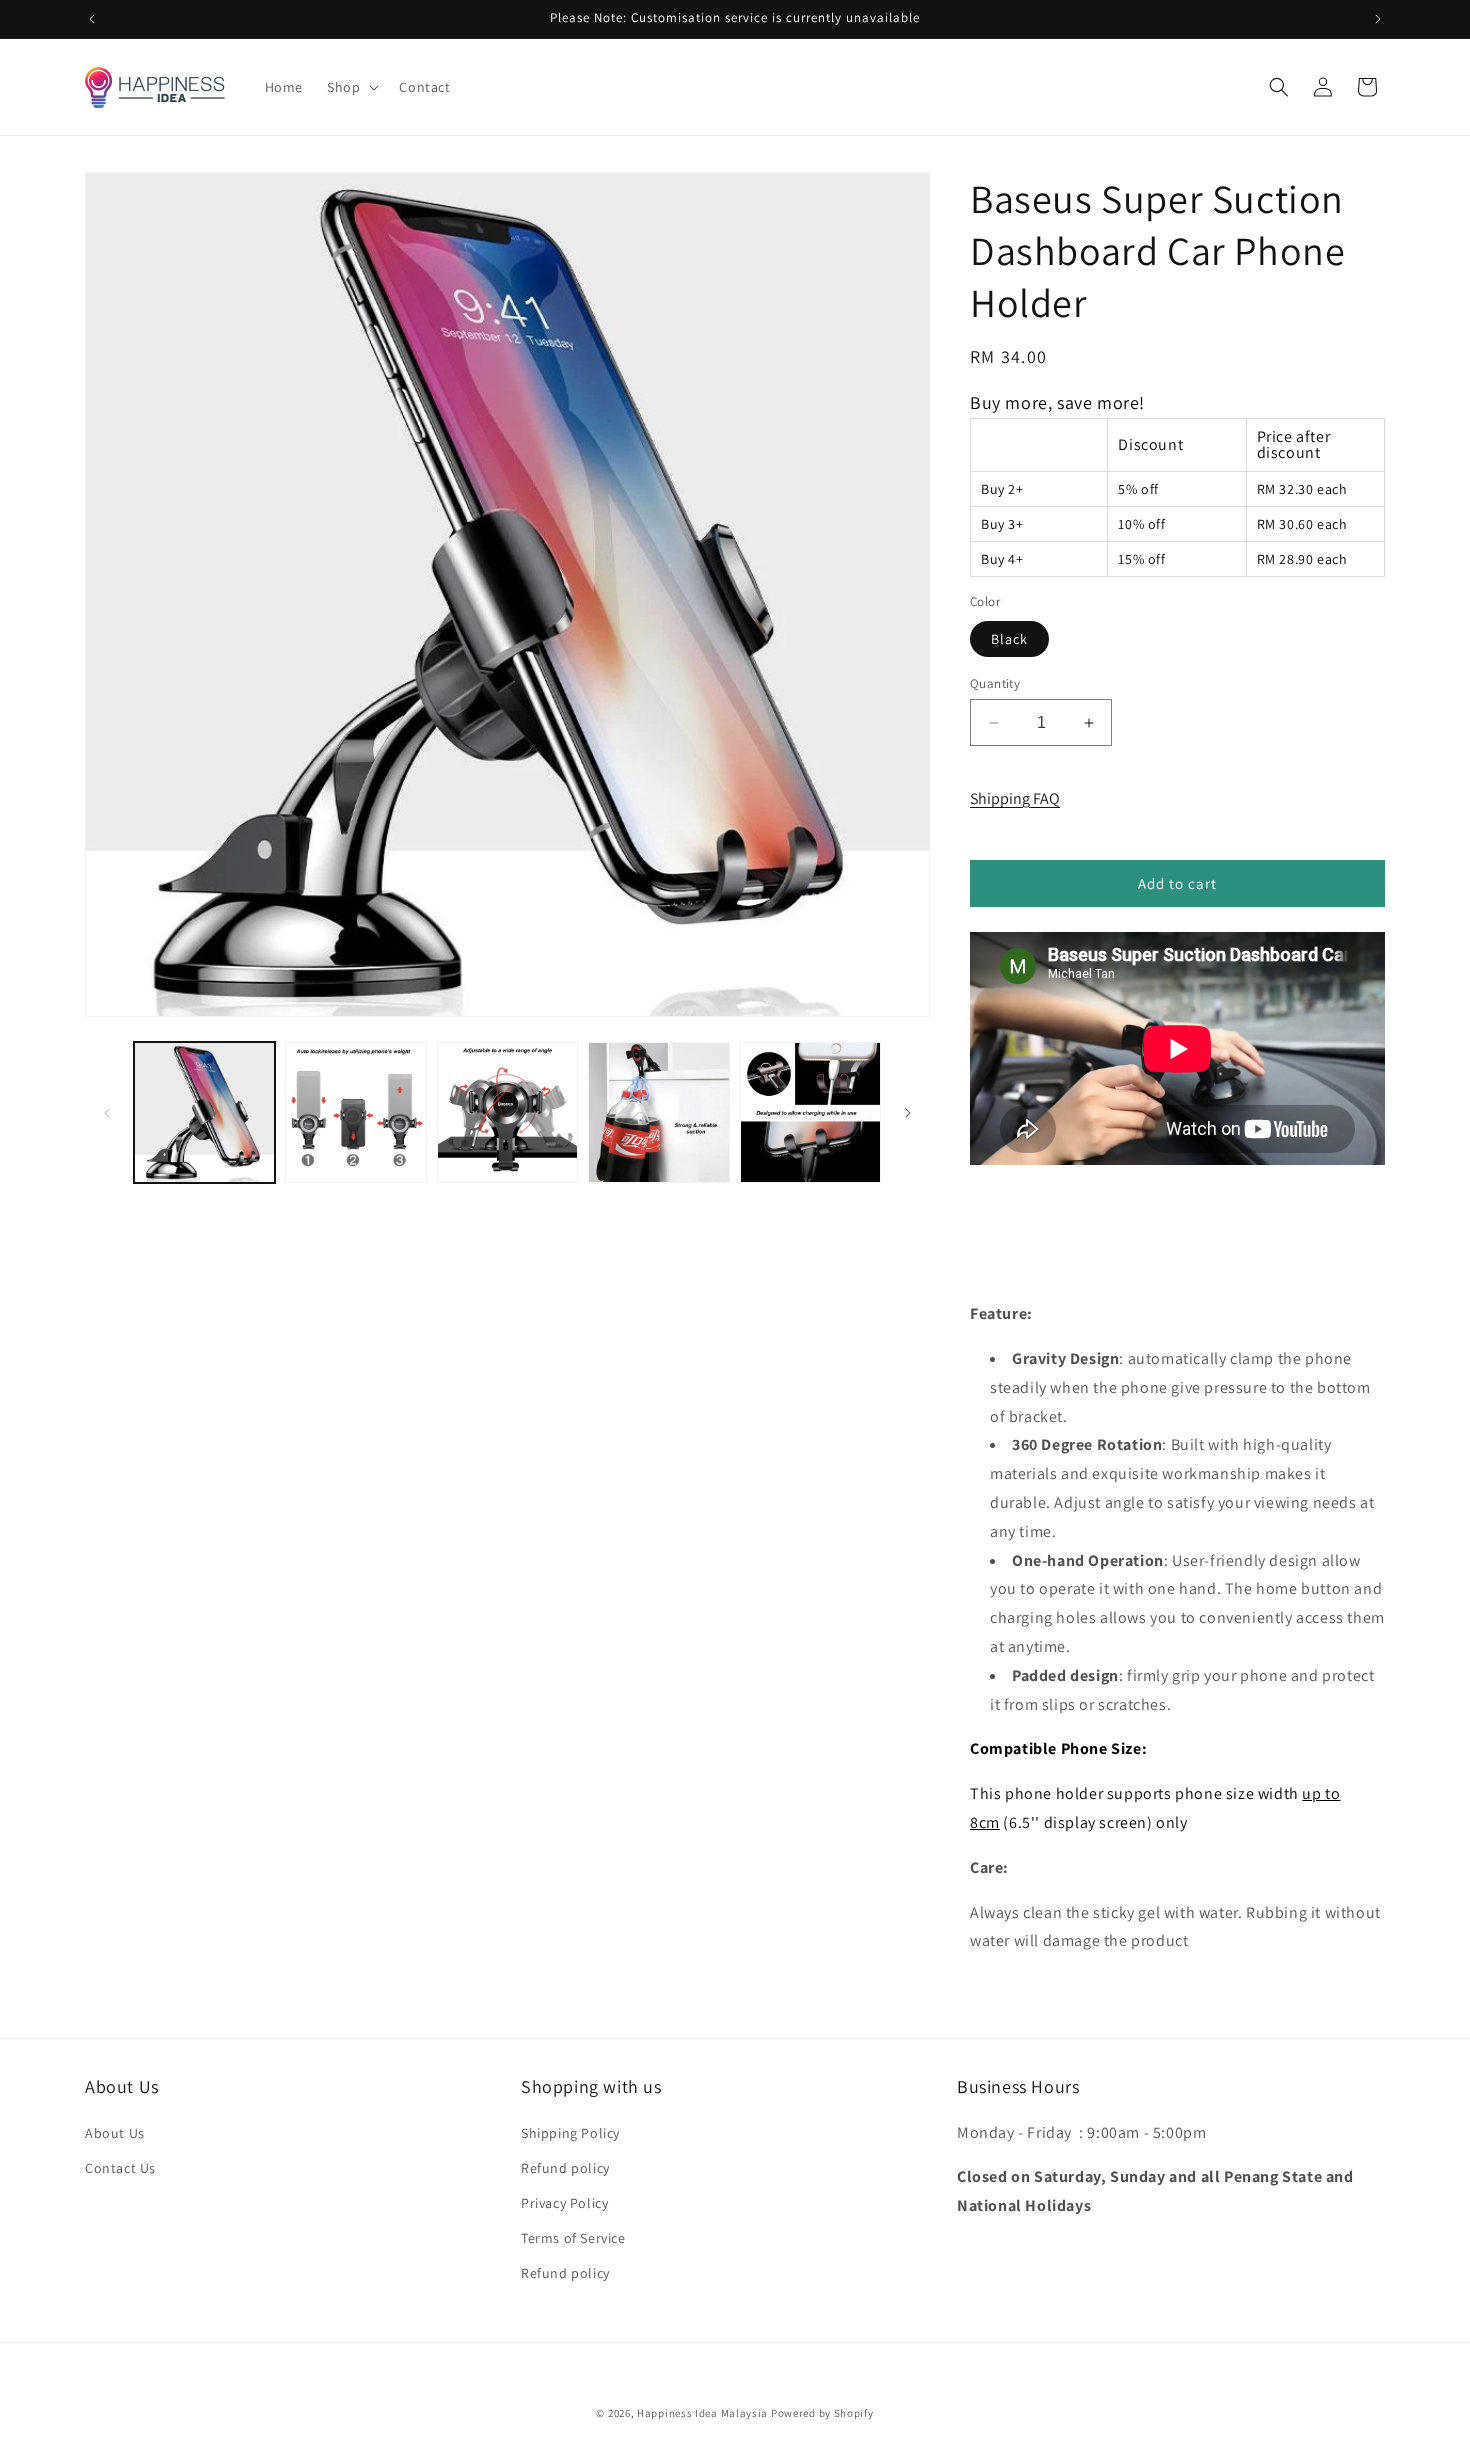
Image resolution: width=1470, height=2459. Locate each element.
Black (1009, 639)
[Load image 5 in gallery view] (810, 1112)
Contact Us (120, 2168)
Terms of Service (573, 2238)
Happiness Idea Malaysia (702, 2413)
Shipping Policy (570, 2133)
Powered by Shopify (822, 2413)
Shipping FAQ (1015, 798)
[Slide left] (107, 1113)
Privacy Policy (564, 2203)
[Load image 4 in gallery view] (658, 1112)
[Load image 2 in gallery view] (355, 1112)
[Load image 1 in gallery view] (204, 1112)
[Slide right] (908, 1113)
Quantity (995, 683)
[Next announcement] (1378, 19)
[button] (351, 87)
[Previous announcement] (92, 19)
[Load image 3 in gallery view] (507, 1112)
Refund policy (565, 2168)
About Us (115, 2133)
